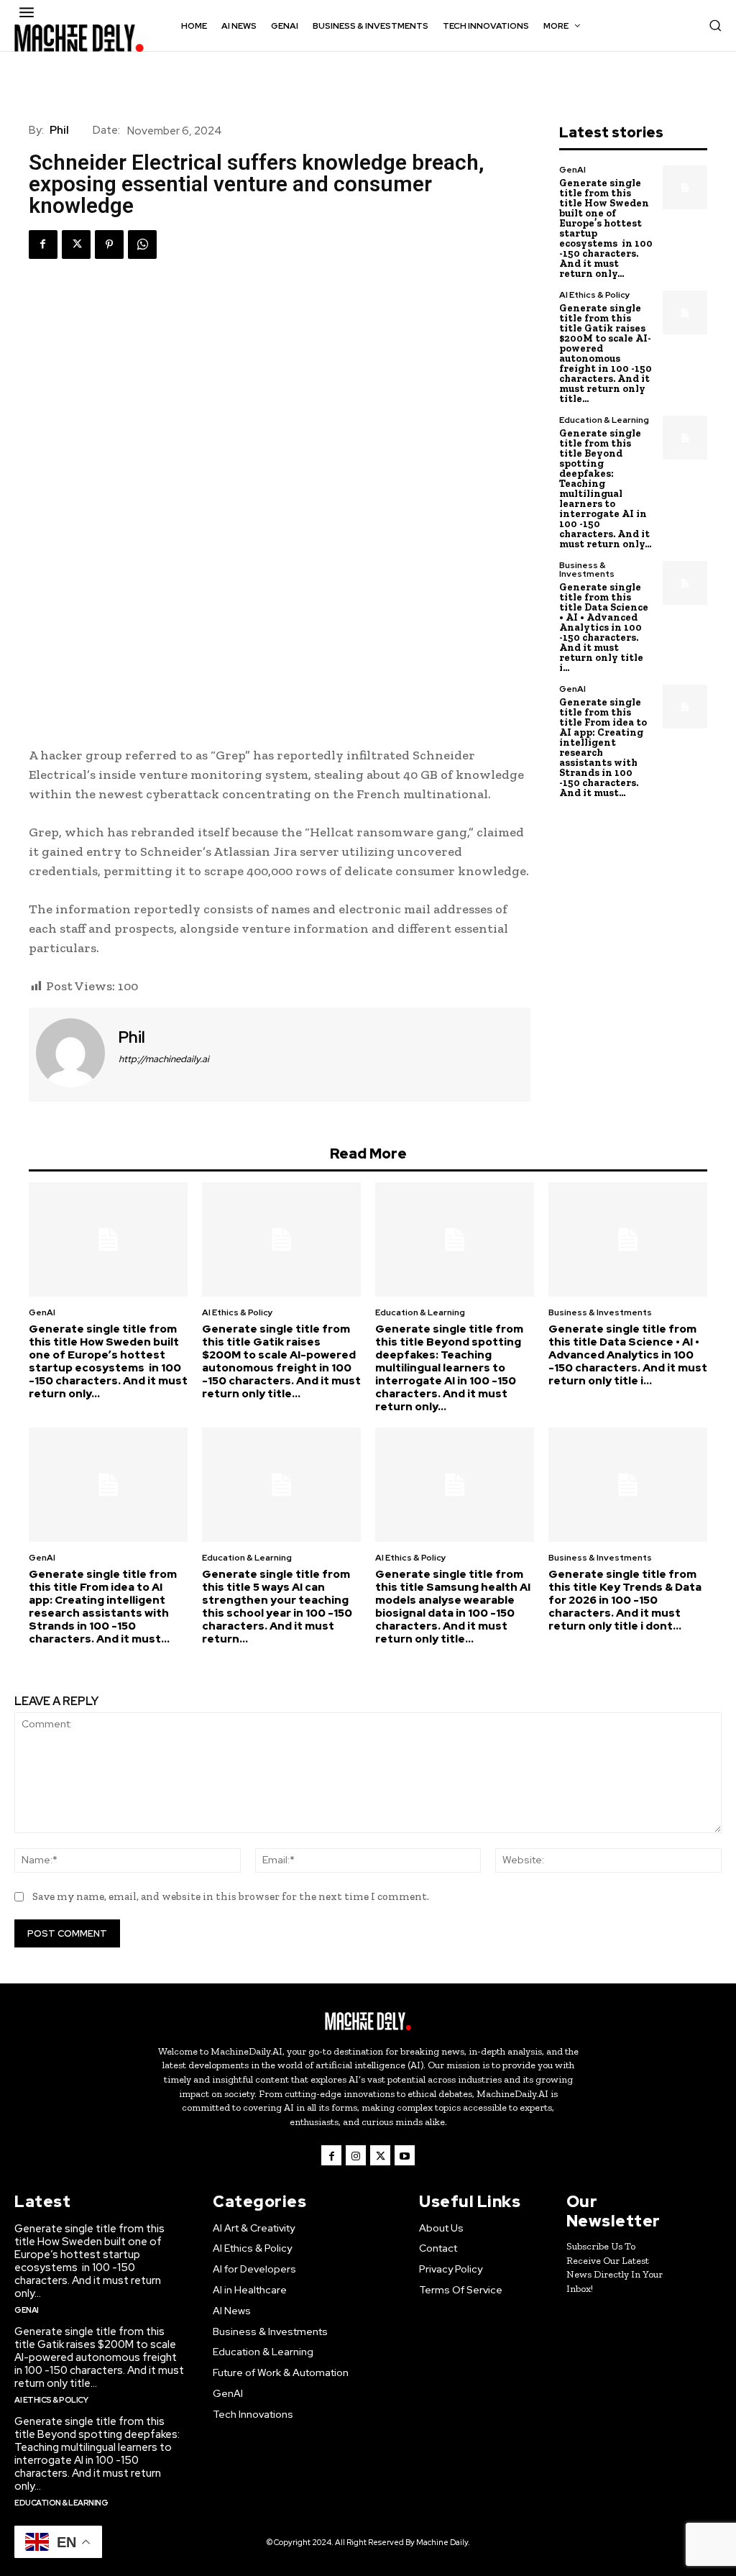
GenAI (572, 170)
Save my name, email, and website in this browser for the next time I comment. (231, 1896)
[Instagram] (356, 2155)
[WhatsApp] (142, 245)
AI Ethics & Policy (595, 295)
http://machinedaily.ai (164, 1059)
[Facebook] (43, 245)
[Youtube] (405, 2155)
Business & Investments (587, 570)
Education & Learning (604, 420)
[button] (715, 25)
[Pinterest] (109, 245)
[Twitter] (76, 245)
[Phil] (72, 1053)
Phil (59, 130)
